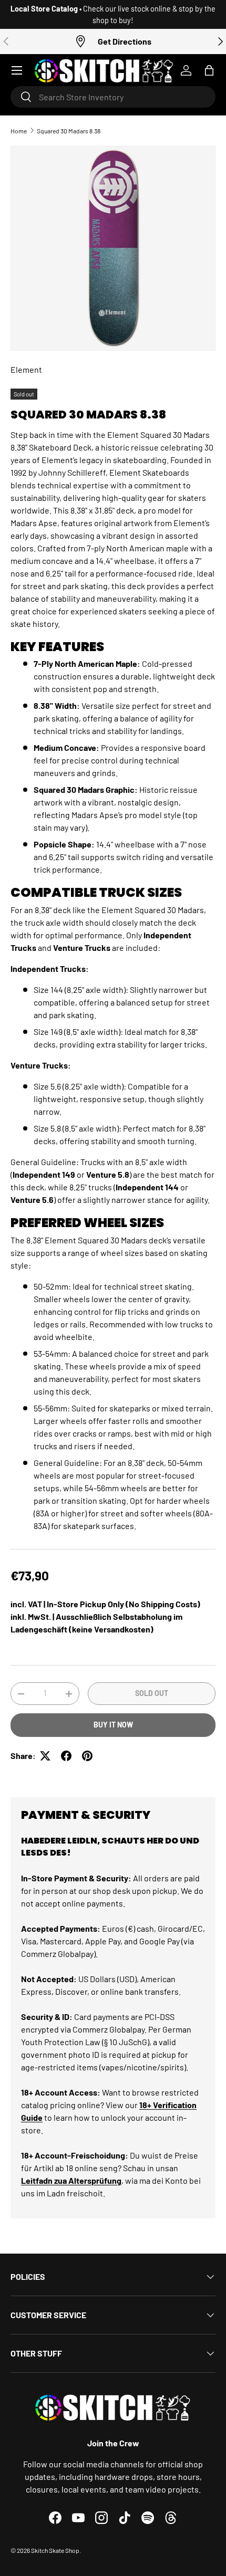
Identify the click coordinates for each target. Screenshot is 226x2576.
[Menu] (17, 70)
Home (19, 131)
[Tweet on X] (45, 1756)
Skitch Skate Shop (55, 2550)
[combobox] (113, 97)
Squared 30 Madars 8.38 (69, 131)
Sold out (152, 1693)
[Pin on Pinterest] (87, 1756)
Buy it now (113, 1725)
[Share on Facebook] (66, 1756)
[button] (209, 70)
